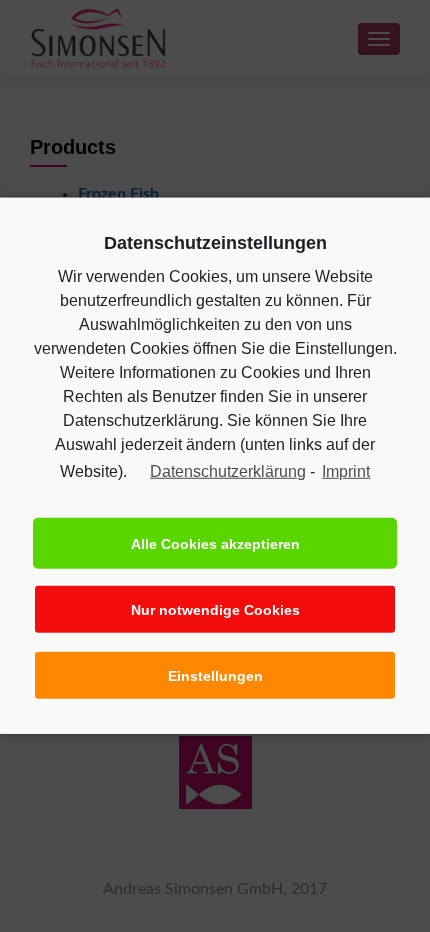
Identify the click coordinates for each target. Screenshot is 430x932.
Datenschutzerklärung (228, 471)
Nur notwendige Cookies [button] (215, 610)
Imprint (346, 471)
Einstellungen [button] (215, 676)
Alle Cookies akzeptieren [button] (215, 544)
